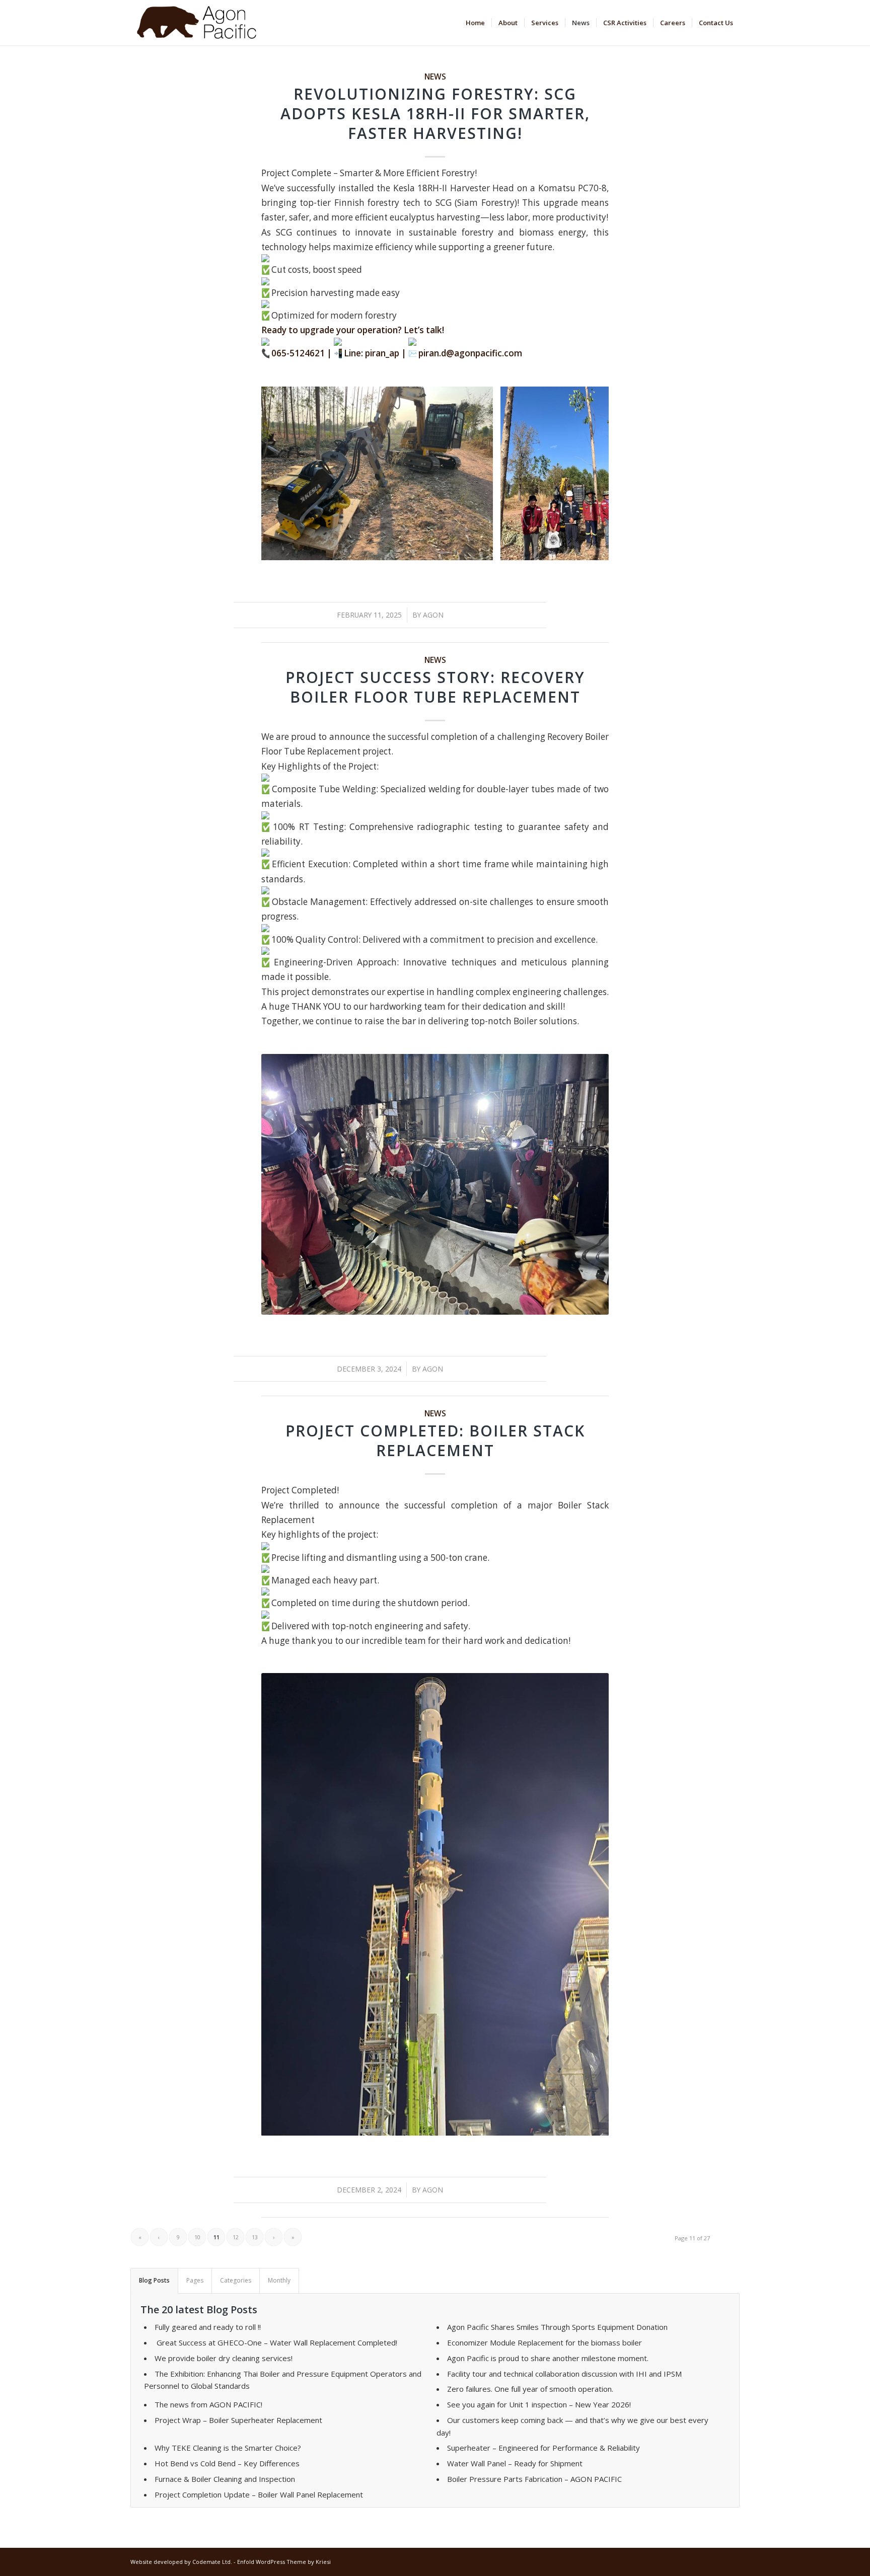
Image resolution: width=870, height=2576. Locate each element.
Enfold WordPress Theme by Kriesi (284, 2562)
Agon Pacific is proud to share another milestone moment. (548, 2358)
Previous (284, 473)
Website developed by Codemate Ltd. (181, 2562)
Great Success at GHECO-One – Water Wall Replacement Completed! (276, 2342)
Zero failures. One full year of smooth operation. (530, 2389)
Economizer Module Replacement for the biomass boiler (545, 2342)
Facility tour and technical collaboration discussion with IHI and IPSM (564, 2374)
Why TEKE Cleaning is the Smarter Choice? (228, 2448)
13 (255, 2237)
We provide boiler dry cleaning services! (224, 2358)
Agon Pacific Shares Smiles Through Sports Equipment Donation (557, 2327)
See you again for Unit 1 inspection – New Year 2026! (539, 2404)
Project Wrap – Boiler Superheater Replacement (238, 2420)
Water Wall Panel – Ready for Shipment (515, 2463)
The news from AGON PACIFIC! (208, 2404)
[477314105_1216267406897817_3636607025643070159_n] (482, 549)
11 (475, 1305)
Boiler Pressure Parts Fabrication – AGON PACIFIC (534, 2479)
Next (586, 473)
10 (467, 1305)
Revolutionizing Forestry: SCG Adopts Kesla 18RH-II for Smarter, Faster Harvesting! (435, 113)
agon (433, 615)
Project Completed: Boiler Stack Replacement (435, 1441)
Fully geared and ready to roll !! (208, 2327)
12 (236, 2237)
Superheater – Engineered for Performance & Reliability (543, 2448)
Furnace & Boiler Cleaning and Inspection (225, 2479)
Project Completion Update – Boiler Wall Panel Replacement (259, 2494)
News (435, 77)
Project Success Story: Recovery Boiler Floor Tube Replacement (435, 687)
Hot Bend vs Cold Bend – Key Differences (227, 2463)
